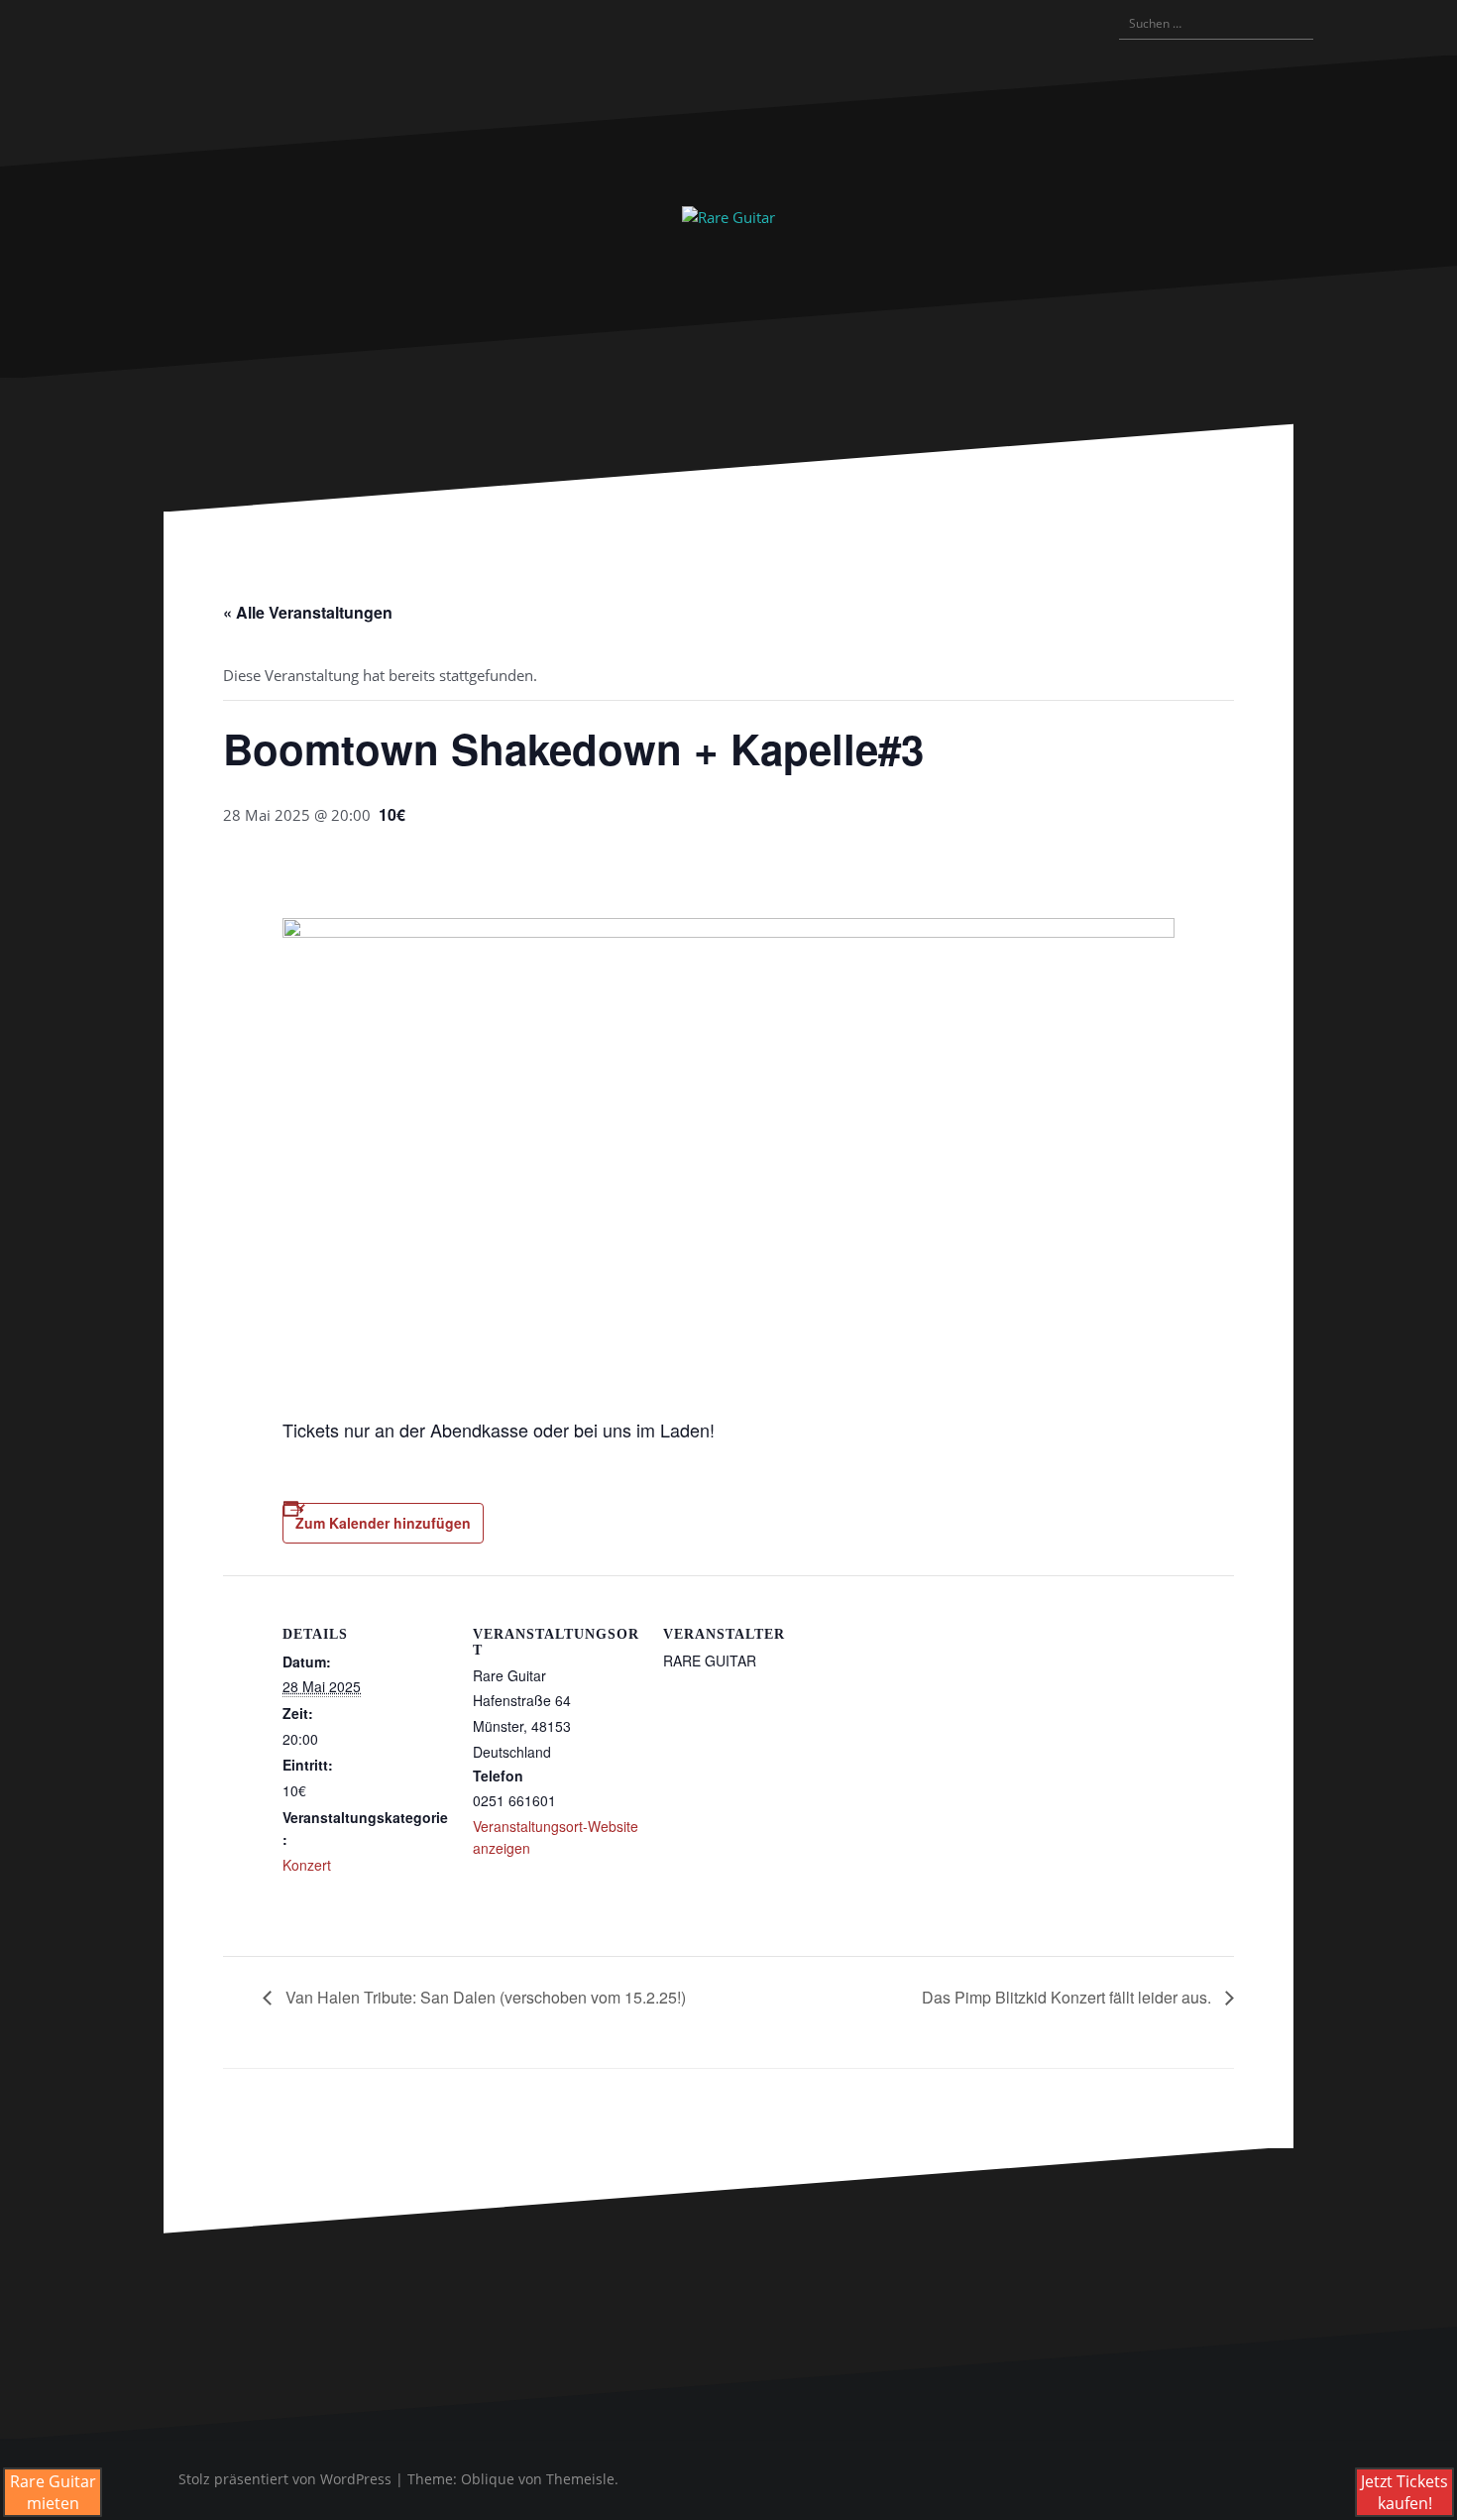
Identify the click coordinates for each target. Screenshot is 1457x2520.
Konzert (307, 1865)
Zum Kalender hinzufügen (383, 1523)
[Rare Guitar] (728, 215)
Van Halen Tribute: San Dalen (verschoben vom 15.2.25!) (484, 1997)
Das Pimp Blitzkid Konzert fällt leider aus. (1068, 1997)
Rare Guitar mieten (53, 2492)
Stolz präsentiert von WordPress (285, 2479)
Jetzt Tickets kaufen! (1404, 2492)
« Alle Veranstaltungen (308, 612)
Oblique (488, 2479)
